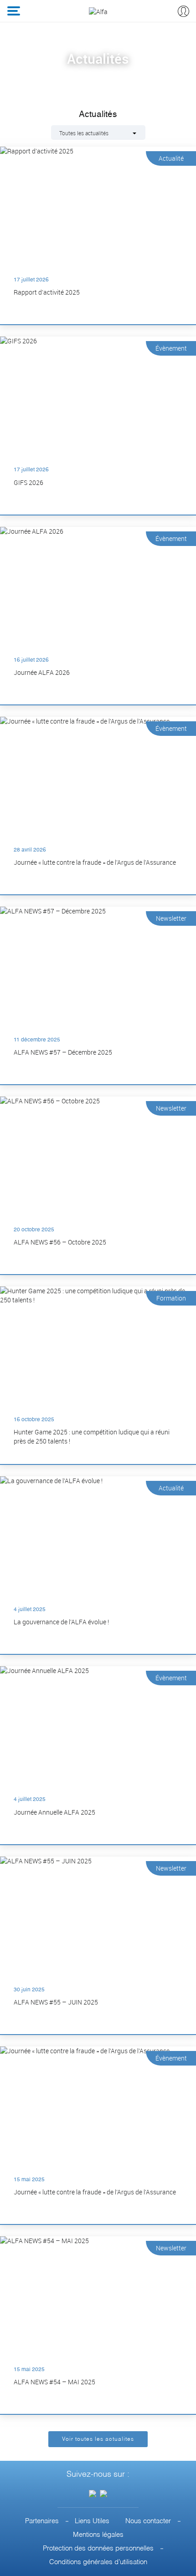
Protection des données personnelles (98, 2548)
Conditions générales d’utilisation (98, 2562)
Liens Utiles (92, 2521)
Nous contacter (148, 2521)
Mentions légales (98, 2535)
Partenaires (42, 2521)
